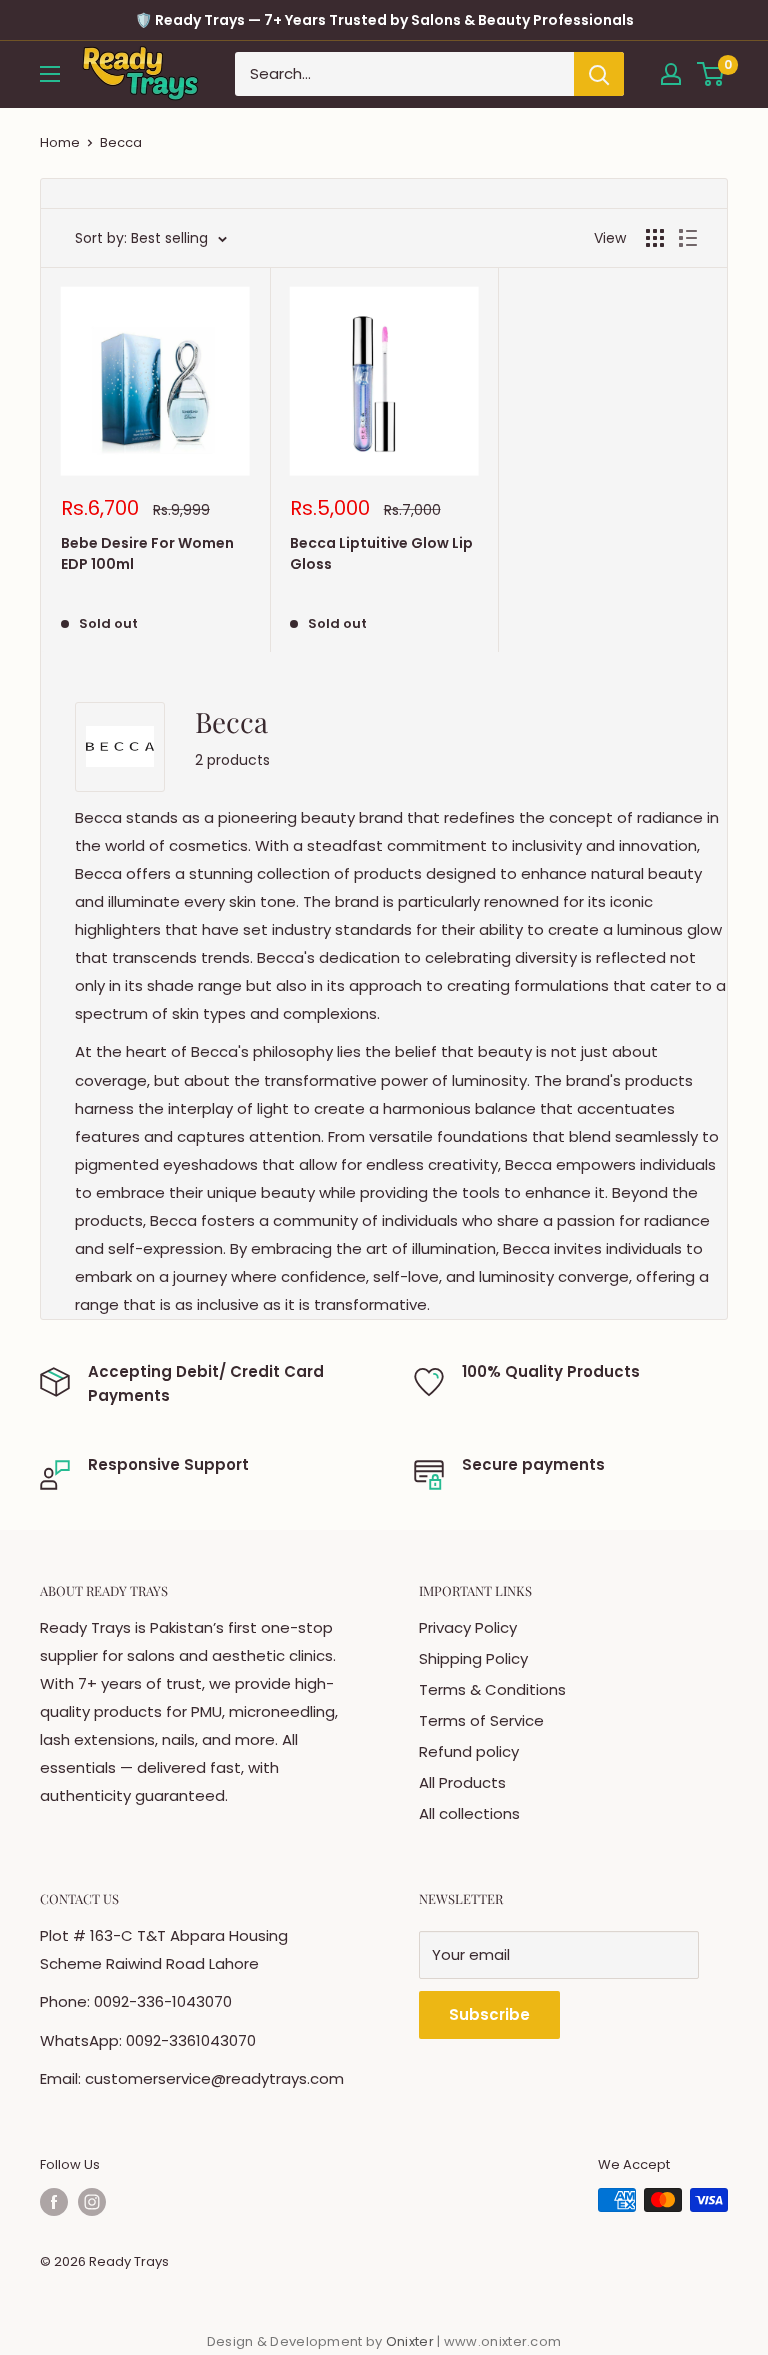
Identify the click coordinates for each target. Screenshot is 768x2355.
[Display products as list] (688, 238)
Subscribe (489, 2014)
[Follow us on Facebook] (54, 2202)
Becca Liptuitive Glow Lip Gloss (381, 554)
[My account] (671, 74)
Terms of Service (481, 1720)
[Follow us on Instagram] (92, 2202)
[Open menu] (50, 74)
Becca (121, 142)
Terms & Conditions (492, 1689)
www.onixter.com (503, 2341)
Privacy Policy (468, 1627)
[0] (711, 74)
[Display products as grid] (655, 238)
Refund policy (469, 1751)
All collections (469, 1813)
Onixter (411, 2341)
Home (60, 142)
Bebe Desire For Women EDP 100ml (147, 554)
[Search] (599, 74)
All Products (462, 1782)
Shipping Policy (473, 1658)
